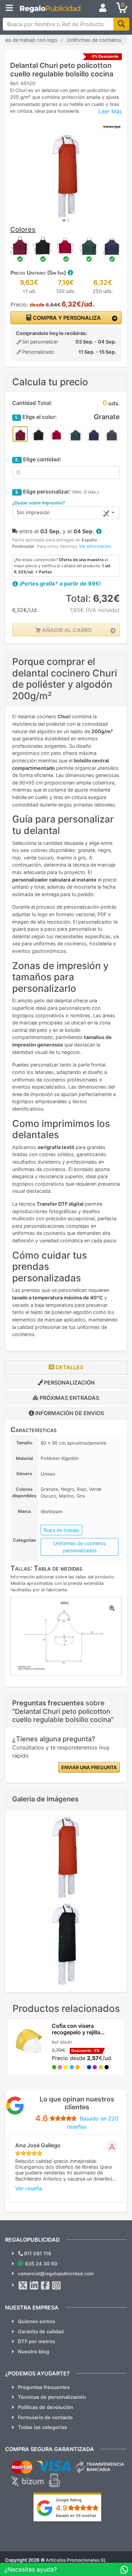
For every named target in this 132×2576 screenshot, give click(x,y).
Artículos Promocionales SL (76, 2560)
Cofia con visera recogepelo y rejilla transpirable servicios (80, 2032)
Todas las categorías (42, 2427)
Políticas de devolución (46, 2407)
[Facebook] (45, 2285)
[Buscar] (121, 24)
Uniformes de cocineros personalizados (80, 1547)
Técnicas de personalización (52, 2397)
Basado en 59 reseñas (76, 2516)
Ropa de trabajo (61, 1530)
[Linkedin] (34, 2285)
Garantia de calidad (41, 2331)
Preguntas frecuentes (44, 2387)
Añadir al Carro (66, 630)
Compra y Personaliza (66, 318)
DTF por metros (37, 2341)
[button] (70, 273)
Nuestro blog (34, 2351)
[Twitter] (23, 2285)
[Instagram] (57, 2285)
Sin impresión (33, 512)
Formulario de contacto (45, 2417)
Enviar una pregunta (89, 1767)
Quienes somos (37, 2321)
